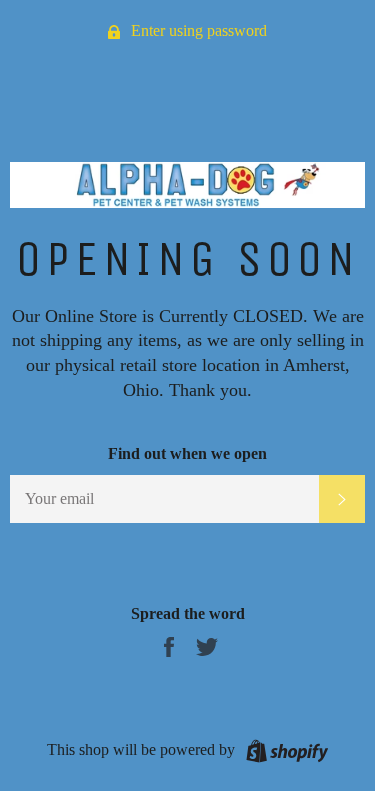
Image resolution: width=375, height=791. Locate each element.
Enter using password (197, 30)
